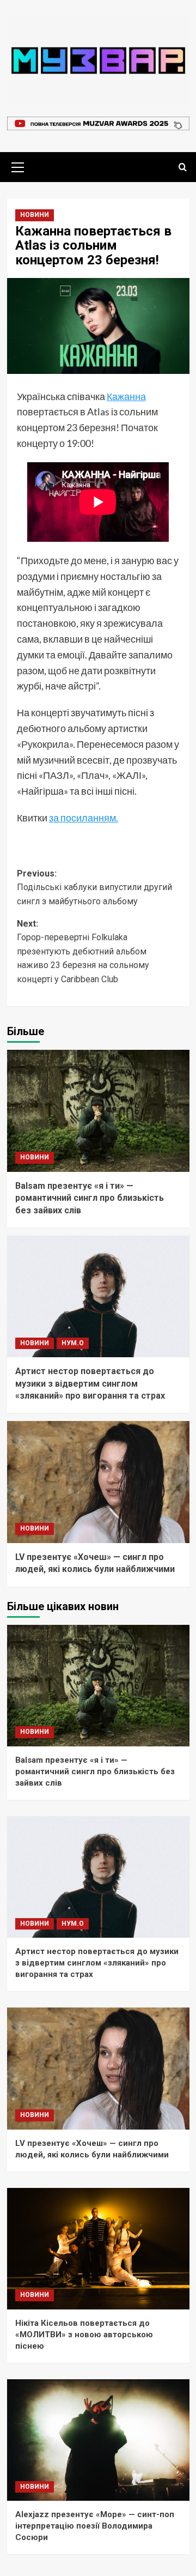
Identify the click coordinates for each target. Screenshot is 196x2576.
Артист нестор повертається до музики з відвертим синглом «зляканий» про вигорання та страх (90, 1383)
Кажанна (126, 396)
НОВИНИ (35, 215)
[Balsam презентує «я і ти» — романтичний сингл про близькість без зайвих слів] (98, 1111)
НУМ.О (73, 1343)
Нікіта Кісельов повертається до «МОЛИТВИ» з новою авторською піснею (84, 2335)
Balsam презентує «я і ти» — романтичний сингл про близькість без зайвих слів (90, 1198)
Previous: (94, 887)
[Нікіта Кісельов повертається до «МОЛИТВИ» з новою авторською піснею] (98, 2249)
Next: (83, 951)
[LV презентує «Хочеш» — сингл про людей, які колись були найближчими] (98, 1482)
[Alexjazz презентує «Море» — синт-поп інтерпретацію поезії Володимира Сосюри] (98, 2440)
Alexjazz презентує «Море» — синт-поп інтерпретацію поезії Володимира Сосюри (95, 2526)
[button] (18, 166)
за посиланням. (84, 818)
